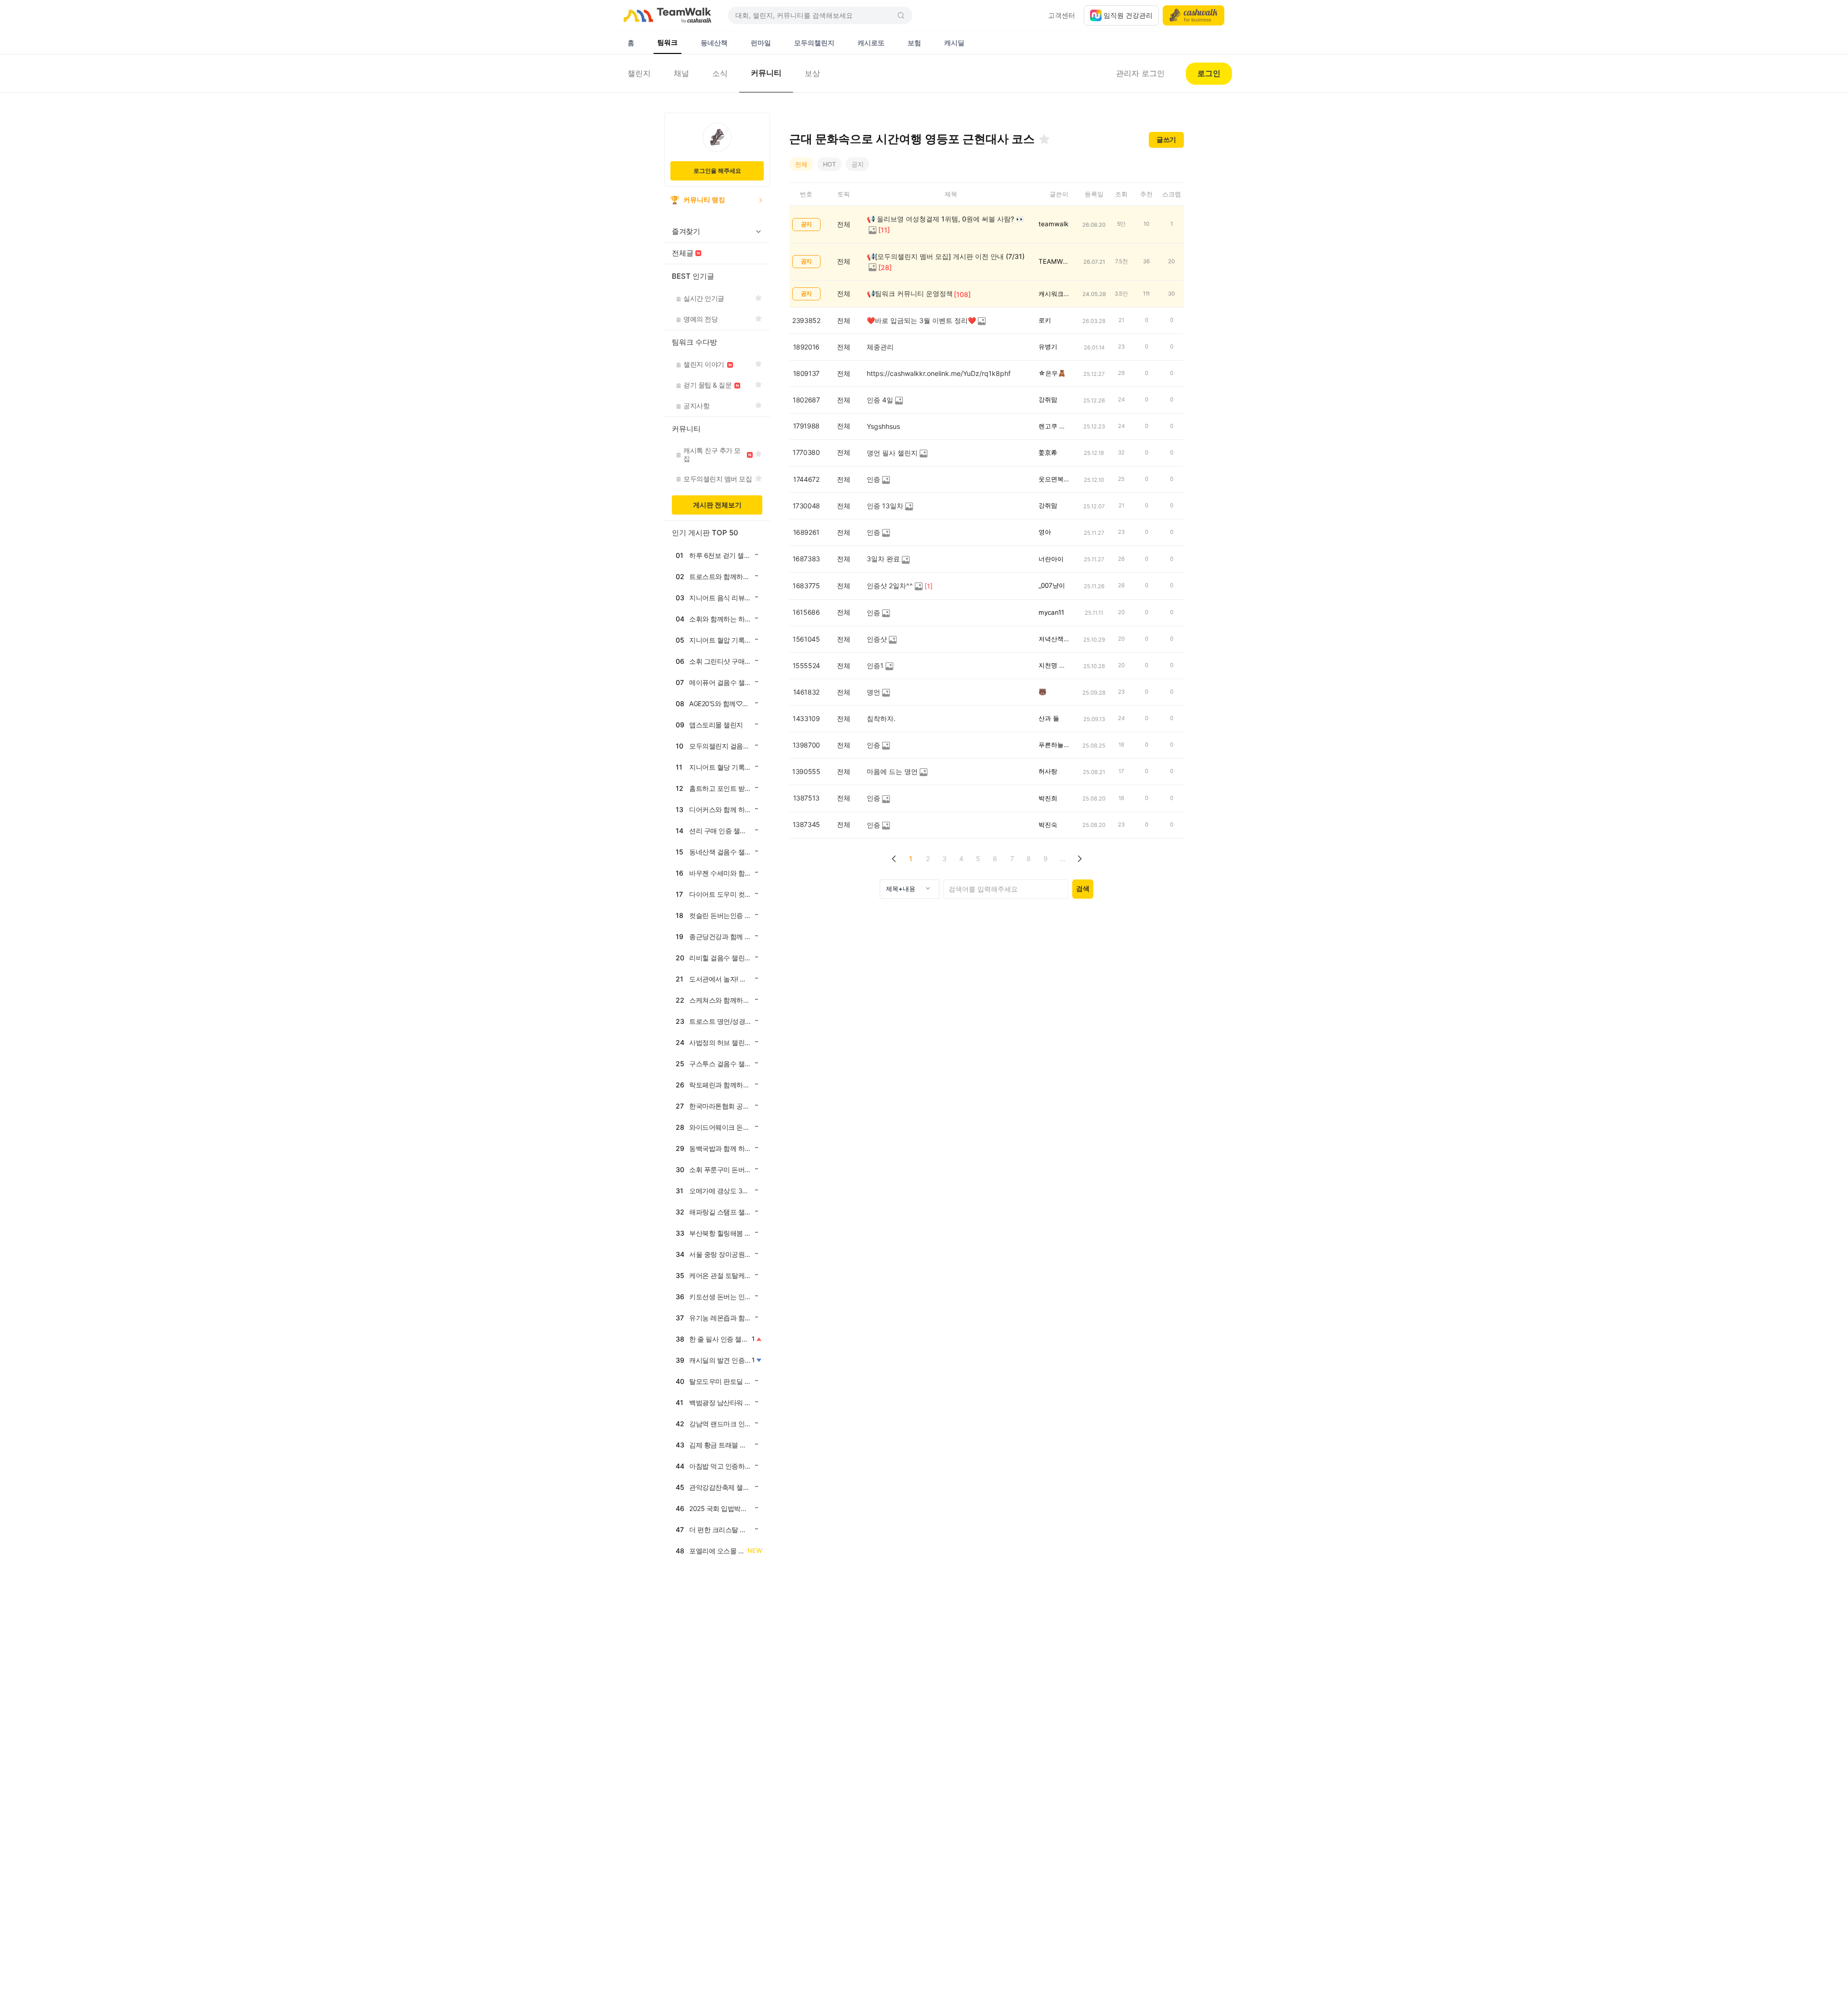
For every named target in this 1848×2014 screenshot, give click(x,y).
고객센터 (1062, 15)
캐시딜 (954, 43)
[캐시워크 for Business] (1193, 15)
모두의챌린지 (814, 43)
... (1063, 859)
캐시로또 (871, 43)
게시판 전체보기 (717, 505)
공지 (858, 164)
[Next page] (1079, 859)
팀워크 (667, 42)
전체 (801, 164)
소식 (720, 73)
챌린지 (639, 73)
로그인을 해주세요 (717, 171)
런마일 (761, 43)
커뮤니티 (766, 73)
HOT (829, 164)
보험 (914, 43)
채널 (681, 73)
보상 (812, 73)
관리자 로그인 (1140, 73)
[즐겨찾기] (1044, 139)
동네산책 (714, 43)
